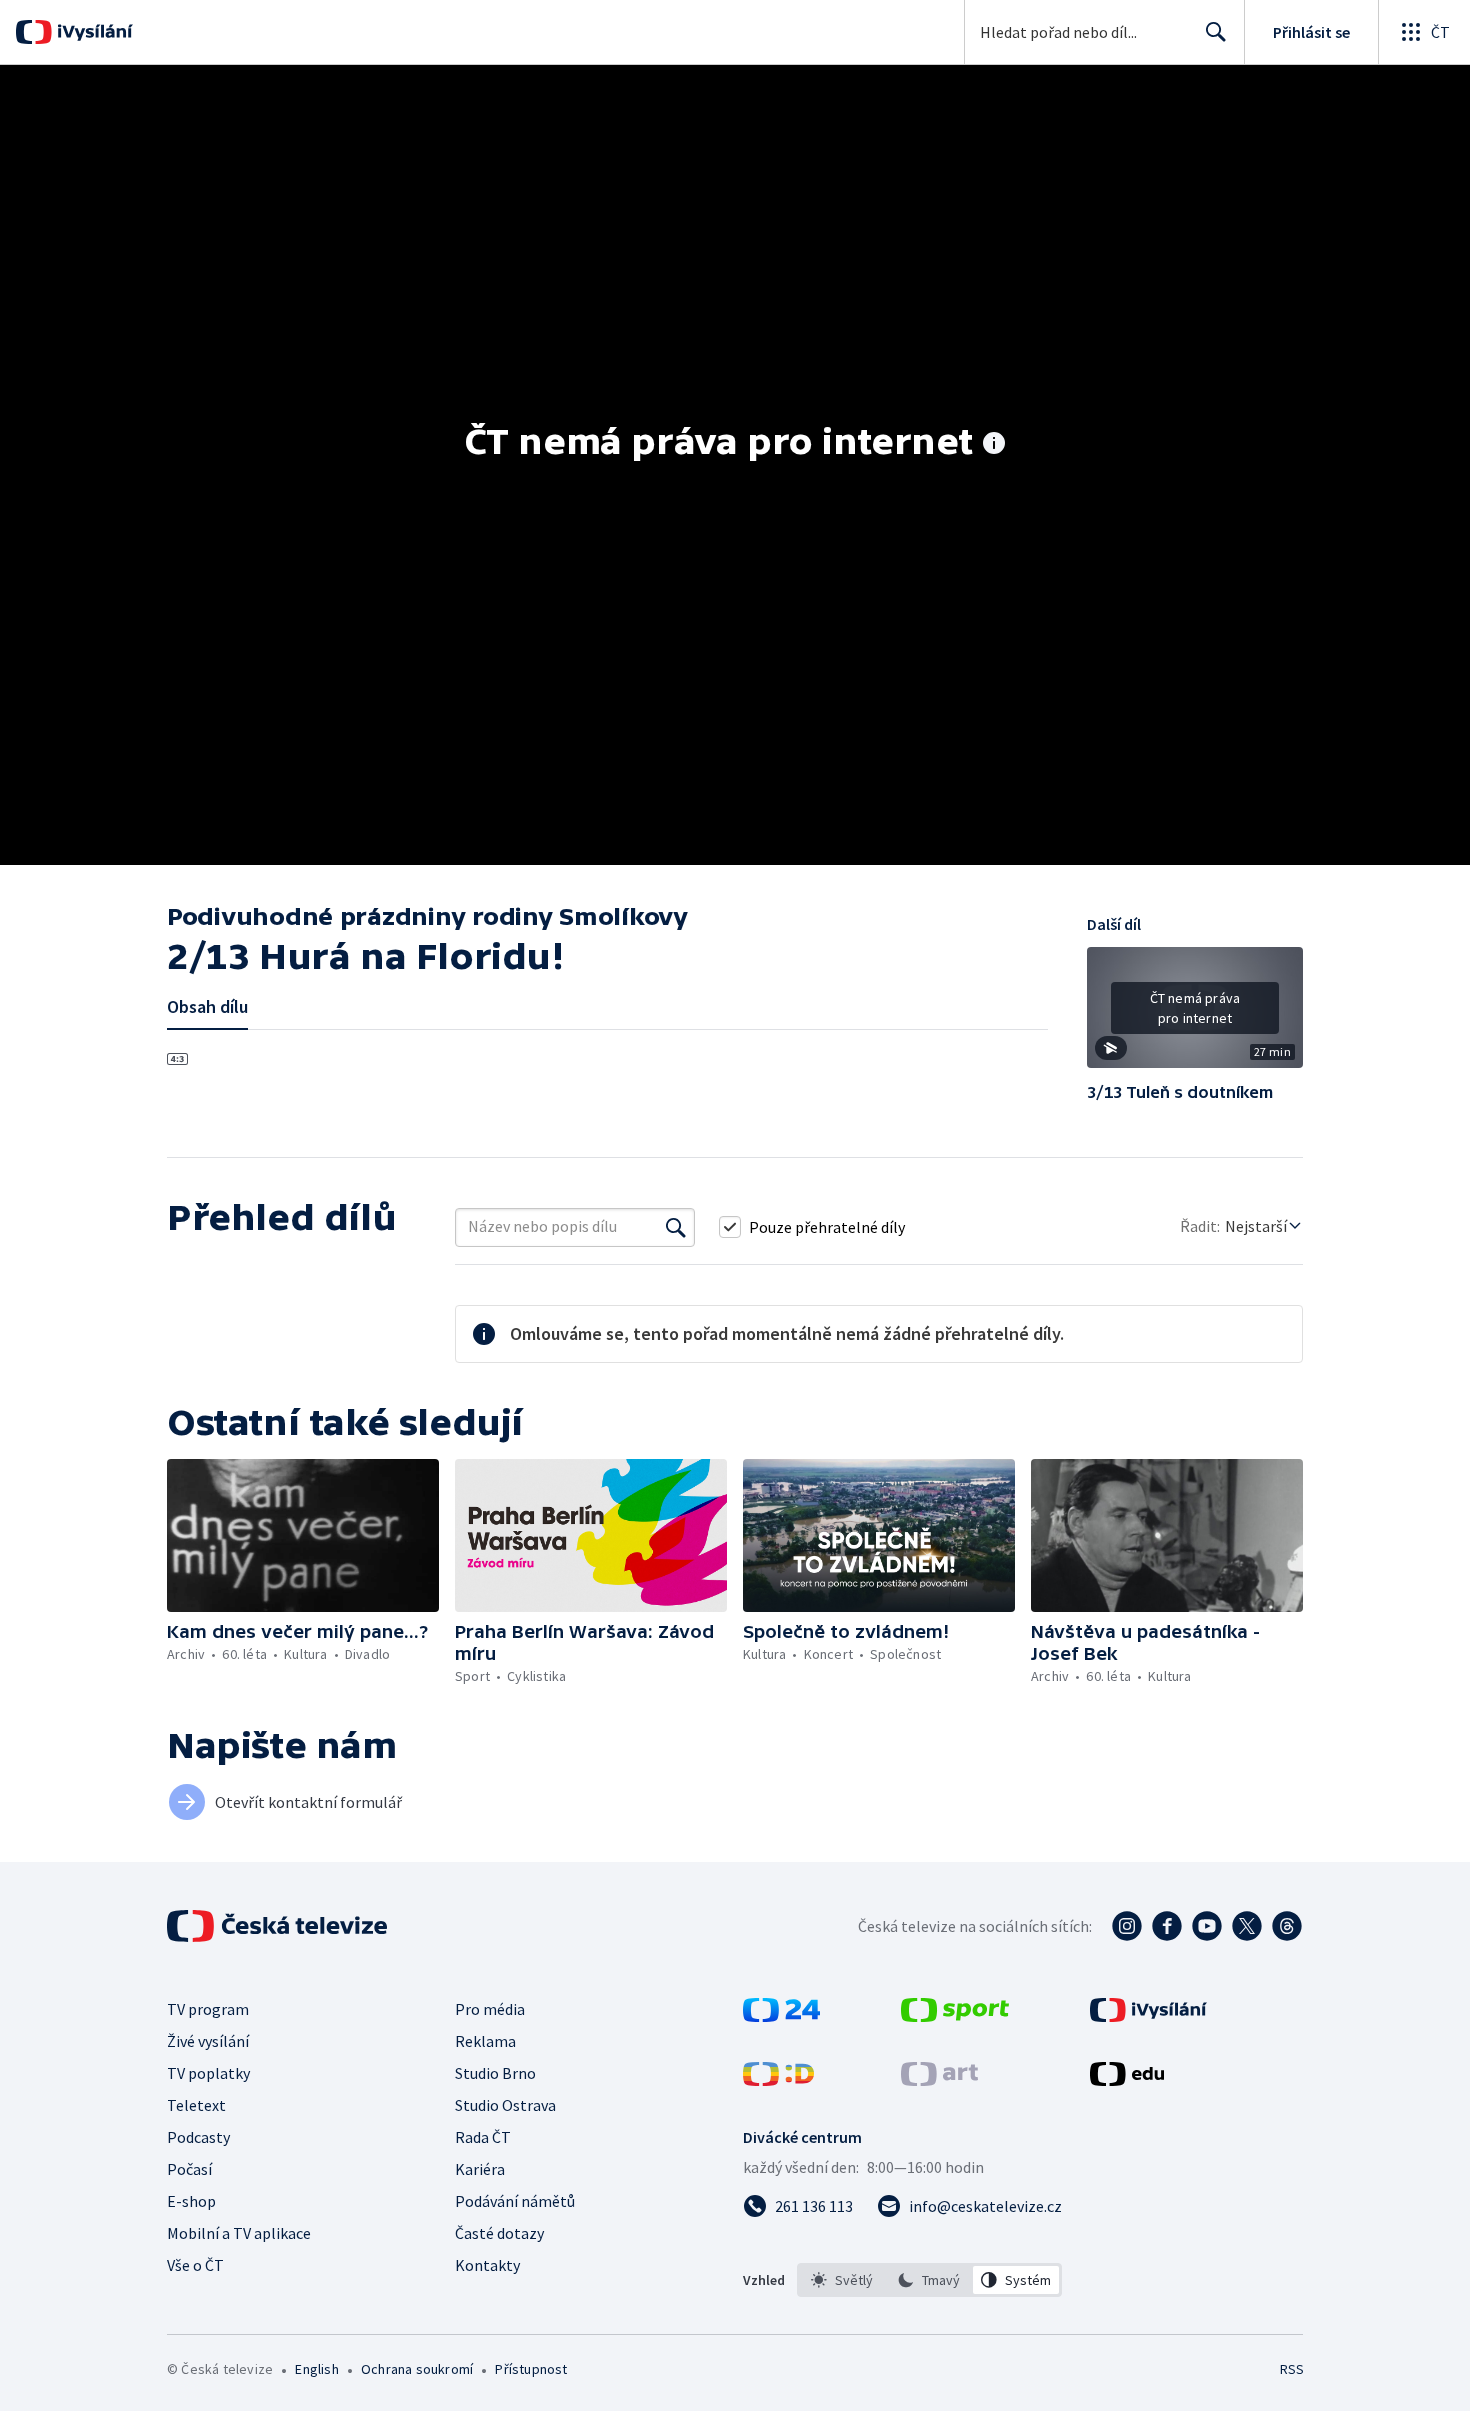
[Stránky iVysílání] (1148, 2016)
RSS (1292, 2369)
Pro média (490, 2009)
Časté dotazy (499, 2233)
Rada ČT (483, 2137)
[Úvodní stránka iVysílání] (92, 32)
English (316, 2369)
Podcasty (198, 2137)
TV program (208, 2009)
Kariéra (480, 2169)
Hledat (1216, 32)
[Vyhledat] (676, 1227)
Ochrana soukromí (417, 2369)
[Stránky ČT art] (939, 2080)
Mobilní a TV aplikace (239, 2233)
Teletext (196, 2105)
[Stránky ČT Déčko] (778, 2080)
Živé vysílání (208, 2041)
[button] (1195, 1015)
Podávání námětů (515, 2201)
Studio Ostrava (505, 2105)
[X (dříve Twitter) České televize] (1247, 1926)
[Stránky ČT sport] (955, 2016)
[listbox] (929, 2280)
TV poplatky (208, 2073)
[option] (842, 2280)
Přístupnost (531, 2369)
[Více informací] (994, 445)
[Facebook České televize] (1167, 1926)
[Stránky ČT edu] (1127, 2080)
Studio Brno (495, 2073)
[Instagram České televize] (1127, 1926)
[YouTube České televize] (1207, 1926)
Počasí (189, 2169)
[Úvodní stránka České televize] (279, 1926)
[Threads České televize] (1287, 1926)
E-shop (191, 2201)
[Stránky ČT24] (781, 2016)
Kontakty (487, 2265)
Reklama (485, 2041)
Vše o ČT (195, 2265)
